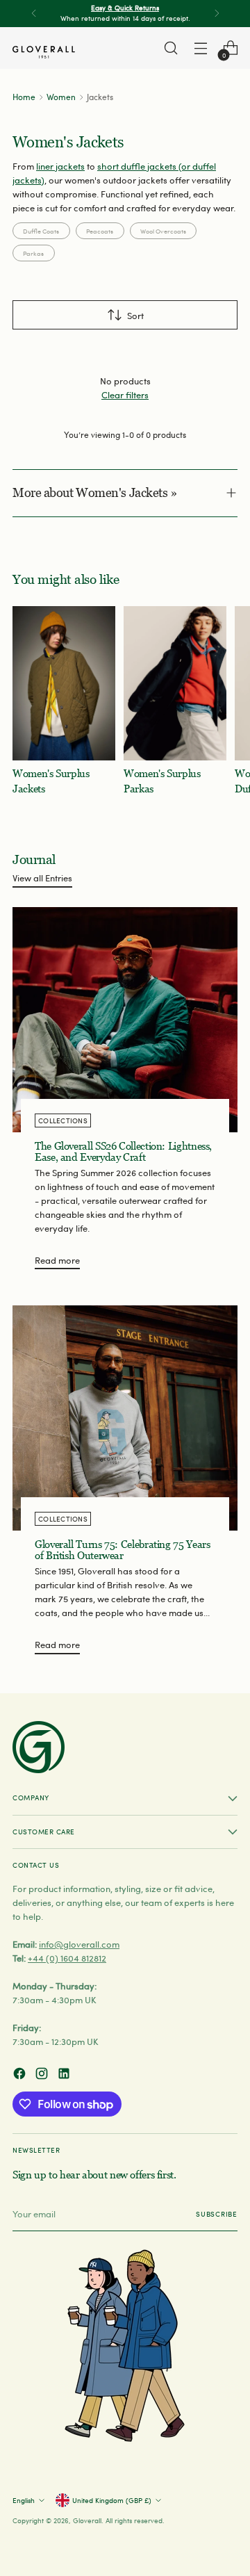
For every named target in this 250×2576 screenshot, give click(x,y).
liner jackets (60, 166)
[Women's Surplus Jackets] (64, 683)
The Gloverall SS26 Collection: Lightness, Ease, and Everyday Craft (123, 1152)
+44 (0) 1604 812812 (67, 1958)
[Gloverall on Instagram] (43, 2075)
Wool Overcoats (163, 231)
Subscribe (217, 2214)
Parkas (33, 253)
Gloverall (87, 2520)
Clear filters (125, 394)
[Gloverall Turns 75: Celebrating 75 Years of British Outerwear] (125, 1418)
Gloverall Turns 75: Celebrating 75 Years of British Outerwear (122, 1550)
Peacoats (100, 231)
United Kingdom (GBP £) (112, 2500)
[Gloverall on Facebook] (21, 2075)
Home (24, 97)
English (24, 2500)
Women (61, 97)
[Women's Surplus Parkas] (175, 683)
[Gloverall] (44, 52)
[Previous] (34, 14)
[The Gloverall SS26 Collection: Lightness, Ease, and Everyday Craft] (125, 1020)
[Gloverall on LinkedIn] (65, 2075)
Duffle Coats (41, 231)
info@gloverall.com (79, 1944)
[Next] (217, 14)
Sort (135, 315)
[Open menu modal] (200, 48)
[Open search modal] (170, 48)
